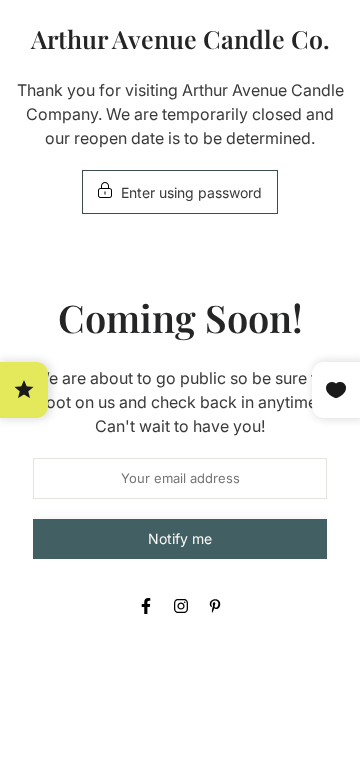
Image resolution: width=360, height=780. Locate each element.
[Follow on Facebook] (146, 606)
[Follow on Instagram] (181, 606)
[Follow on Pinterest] (215, 606)
